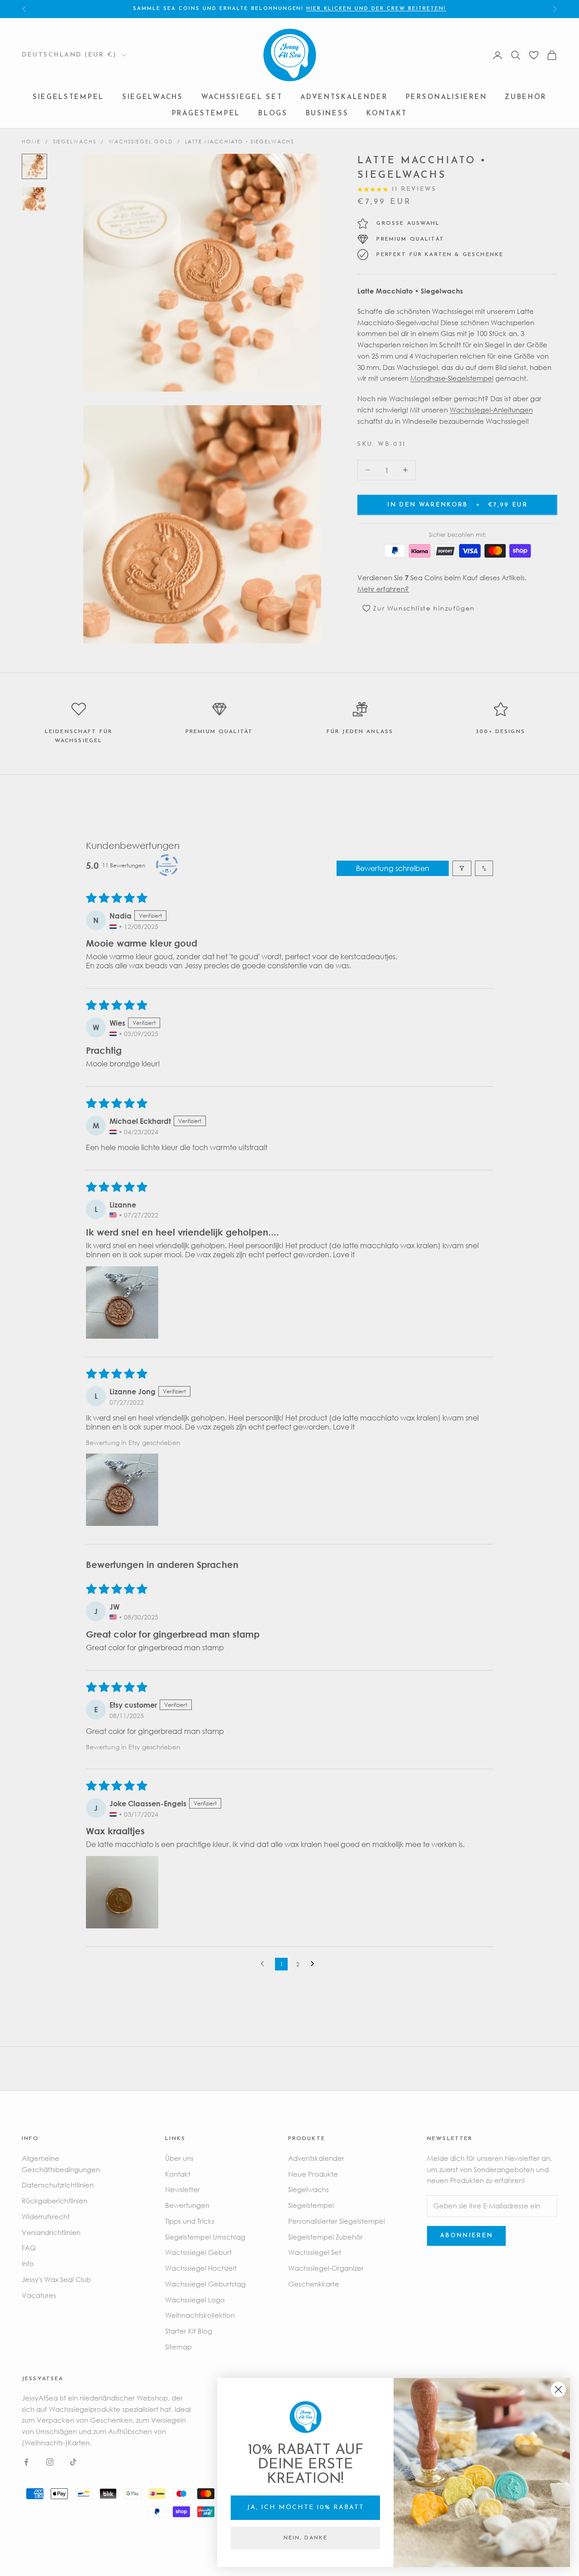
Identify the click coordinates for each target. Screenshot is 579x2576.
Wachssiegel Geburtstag (205, 2284)
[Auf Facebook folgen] (26, 2462)
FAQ (29, 2248)
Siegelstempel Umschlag (205, 2237)
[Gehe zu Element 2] (34, 199)
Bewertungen (187, 2205)
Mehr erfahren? (383, 588)
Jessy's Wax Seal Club (56, 2279)
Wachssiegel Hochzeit (201, 2268)
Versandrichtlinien (51, 2232)
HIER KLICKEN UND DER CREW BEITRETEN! (376, 9)
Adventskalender (344, 98)
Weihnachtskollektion (200, 2315)
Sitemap (178, 2347)
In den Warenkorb (457, 504)
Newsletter (183, 2189)
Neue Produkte (313, 2174)
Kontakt (387, 114)
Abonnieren (466, 2236)
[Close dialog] (558, 2389)
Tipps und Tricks (190, 2221)
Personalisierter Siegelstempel (337, 2221)
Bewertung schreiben (393, 868)
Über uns (179, 2158)
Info (28, 2263)
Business (327, 114)
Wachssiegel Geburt (198, 2252)
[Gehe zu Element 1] (34, 166)
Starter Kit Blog (189, 2331)
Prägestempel (206, 114)
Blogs (273, 114)
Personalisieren (446, 98)
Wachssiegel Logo (195, 2300)
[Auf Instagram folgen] (50, 2462)
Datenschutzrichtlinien (58, 2185)
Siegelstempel (68, 98)
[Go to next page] (315, 1964)
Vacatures (39, 2295)
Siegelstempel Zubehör (325, 2237)
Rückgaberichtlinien (55, 2201)
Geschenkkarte (314, 2284)
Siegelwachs (153, 98)
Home (31, 141)
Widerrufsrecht (46, 2216)
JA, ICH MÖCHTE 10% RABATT (306, 2507)
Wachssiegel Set (242, 98)
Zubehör (526, 98)
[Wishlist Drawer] (534, 55)
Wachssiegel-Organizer (326, 2268)
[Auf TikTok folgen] (73, 2462)
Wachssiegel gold (141, 141)
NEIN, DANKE (306, 2538)
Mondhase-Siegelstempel (452, 378)
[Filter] (462, 868)
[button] (122, 1302)
